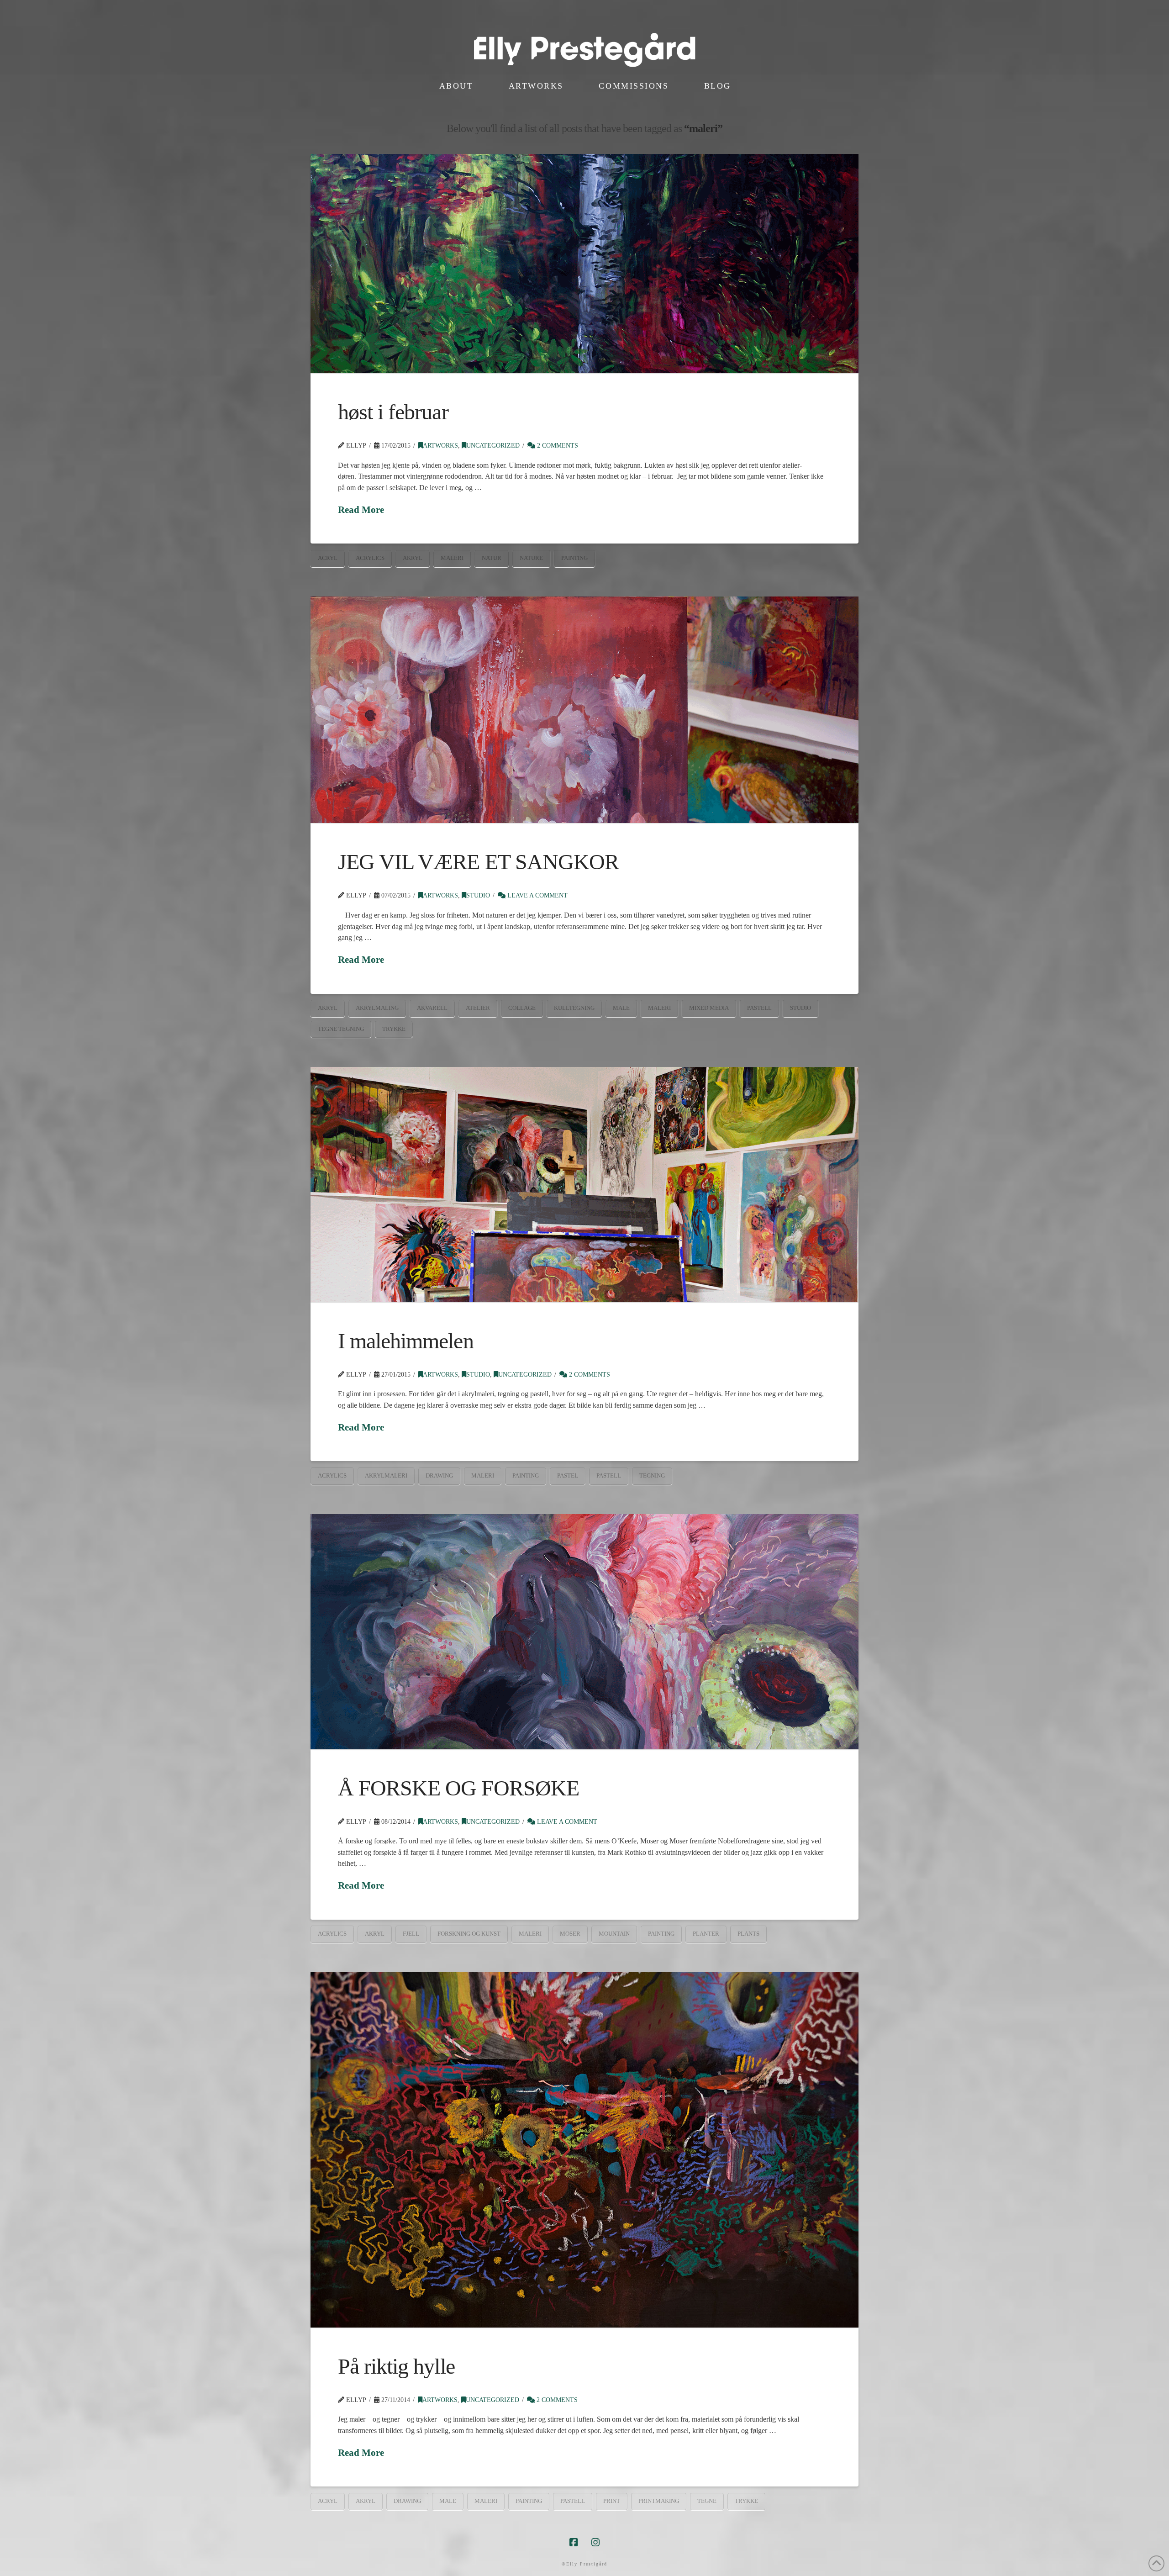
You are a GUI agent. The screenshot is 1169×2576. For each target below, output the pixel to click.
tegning (652, 1475)
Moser (570, 1934)
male (621, 1008)
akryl (413, 558)
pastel (568, 1475)
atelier (478, 1008)
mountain (614, 1934)
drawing (439, 1475)
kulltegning (574, 1008)
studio (800, 1008)
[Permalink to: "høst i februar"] (584, 264)
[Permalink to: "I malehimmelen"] (584, 1184)
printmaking (659, 2501)
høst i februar (393, 412)
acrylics (370, 558)
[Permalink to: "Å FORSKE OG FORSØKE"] (584, 1632)
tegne (707, 2501)
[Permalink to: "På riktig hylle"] (584, 2150)
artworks (440, 446)
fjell (411, 1934)
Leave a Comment (537, 895)
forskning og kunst (469, 1934)
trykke (394, 1029)
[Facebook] (574, 2542)
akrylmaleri (386, 1475)
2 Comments (557, 446)
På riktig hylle (396, 2366)
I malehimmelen (406, 1341)
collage (522, 1008)
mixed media (709, 1008)
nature (531, 558)
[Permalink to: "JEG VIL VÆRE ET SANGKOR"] (584, 710)
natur (492, 558)
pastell (759, 1008)
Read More (361, 510)
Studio (478, 895)
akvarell (432, 1008)
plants (748, 1934)
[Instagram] (595, 2542)
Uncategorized (493, 446)
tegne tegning (341, 1029)
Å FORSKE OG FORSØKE (458, 1788)
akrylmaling (377, 1008)
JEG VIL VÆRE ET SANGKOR (478, 862)
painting (574, 558)
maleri (452, 558)
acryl (328, 558)
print (612, 2501)
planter (706, 1934)
